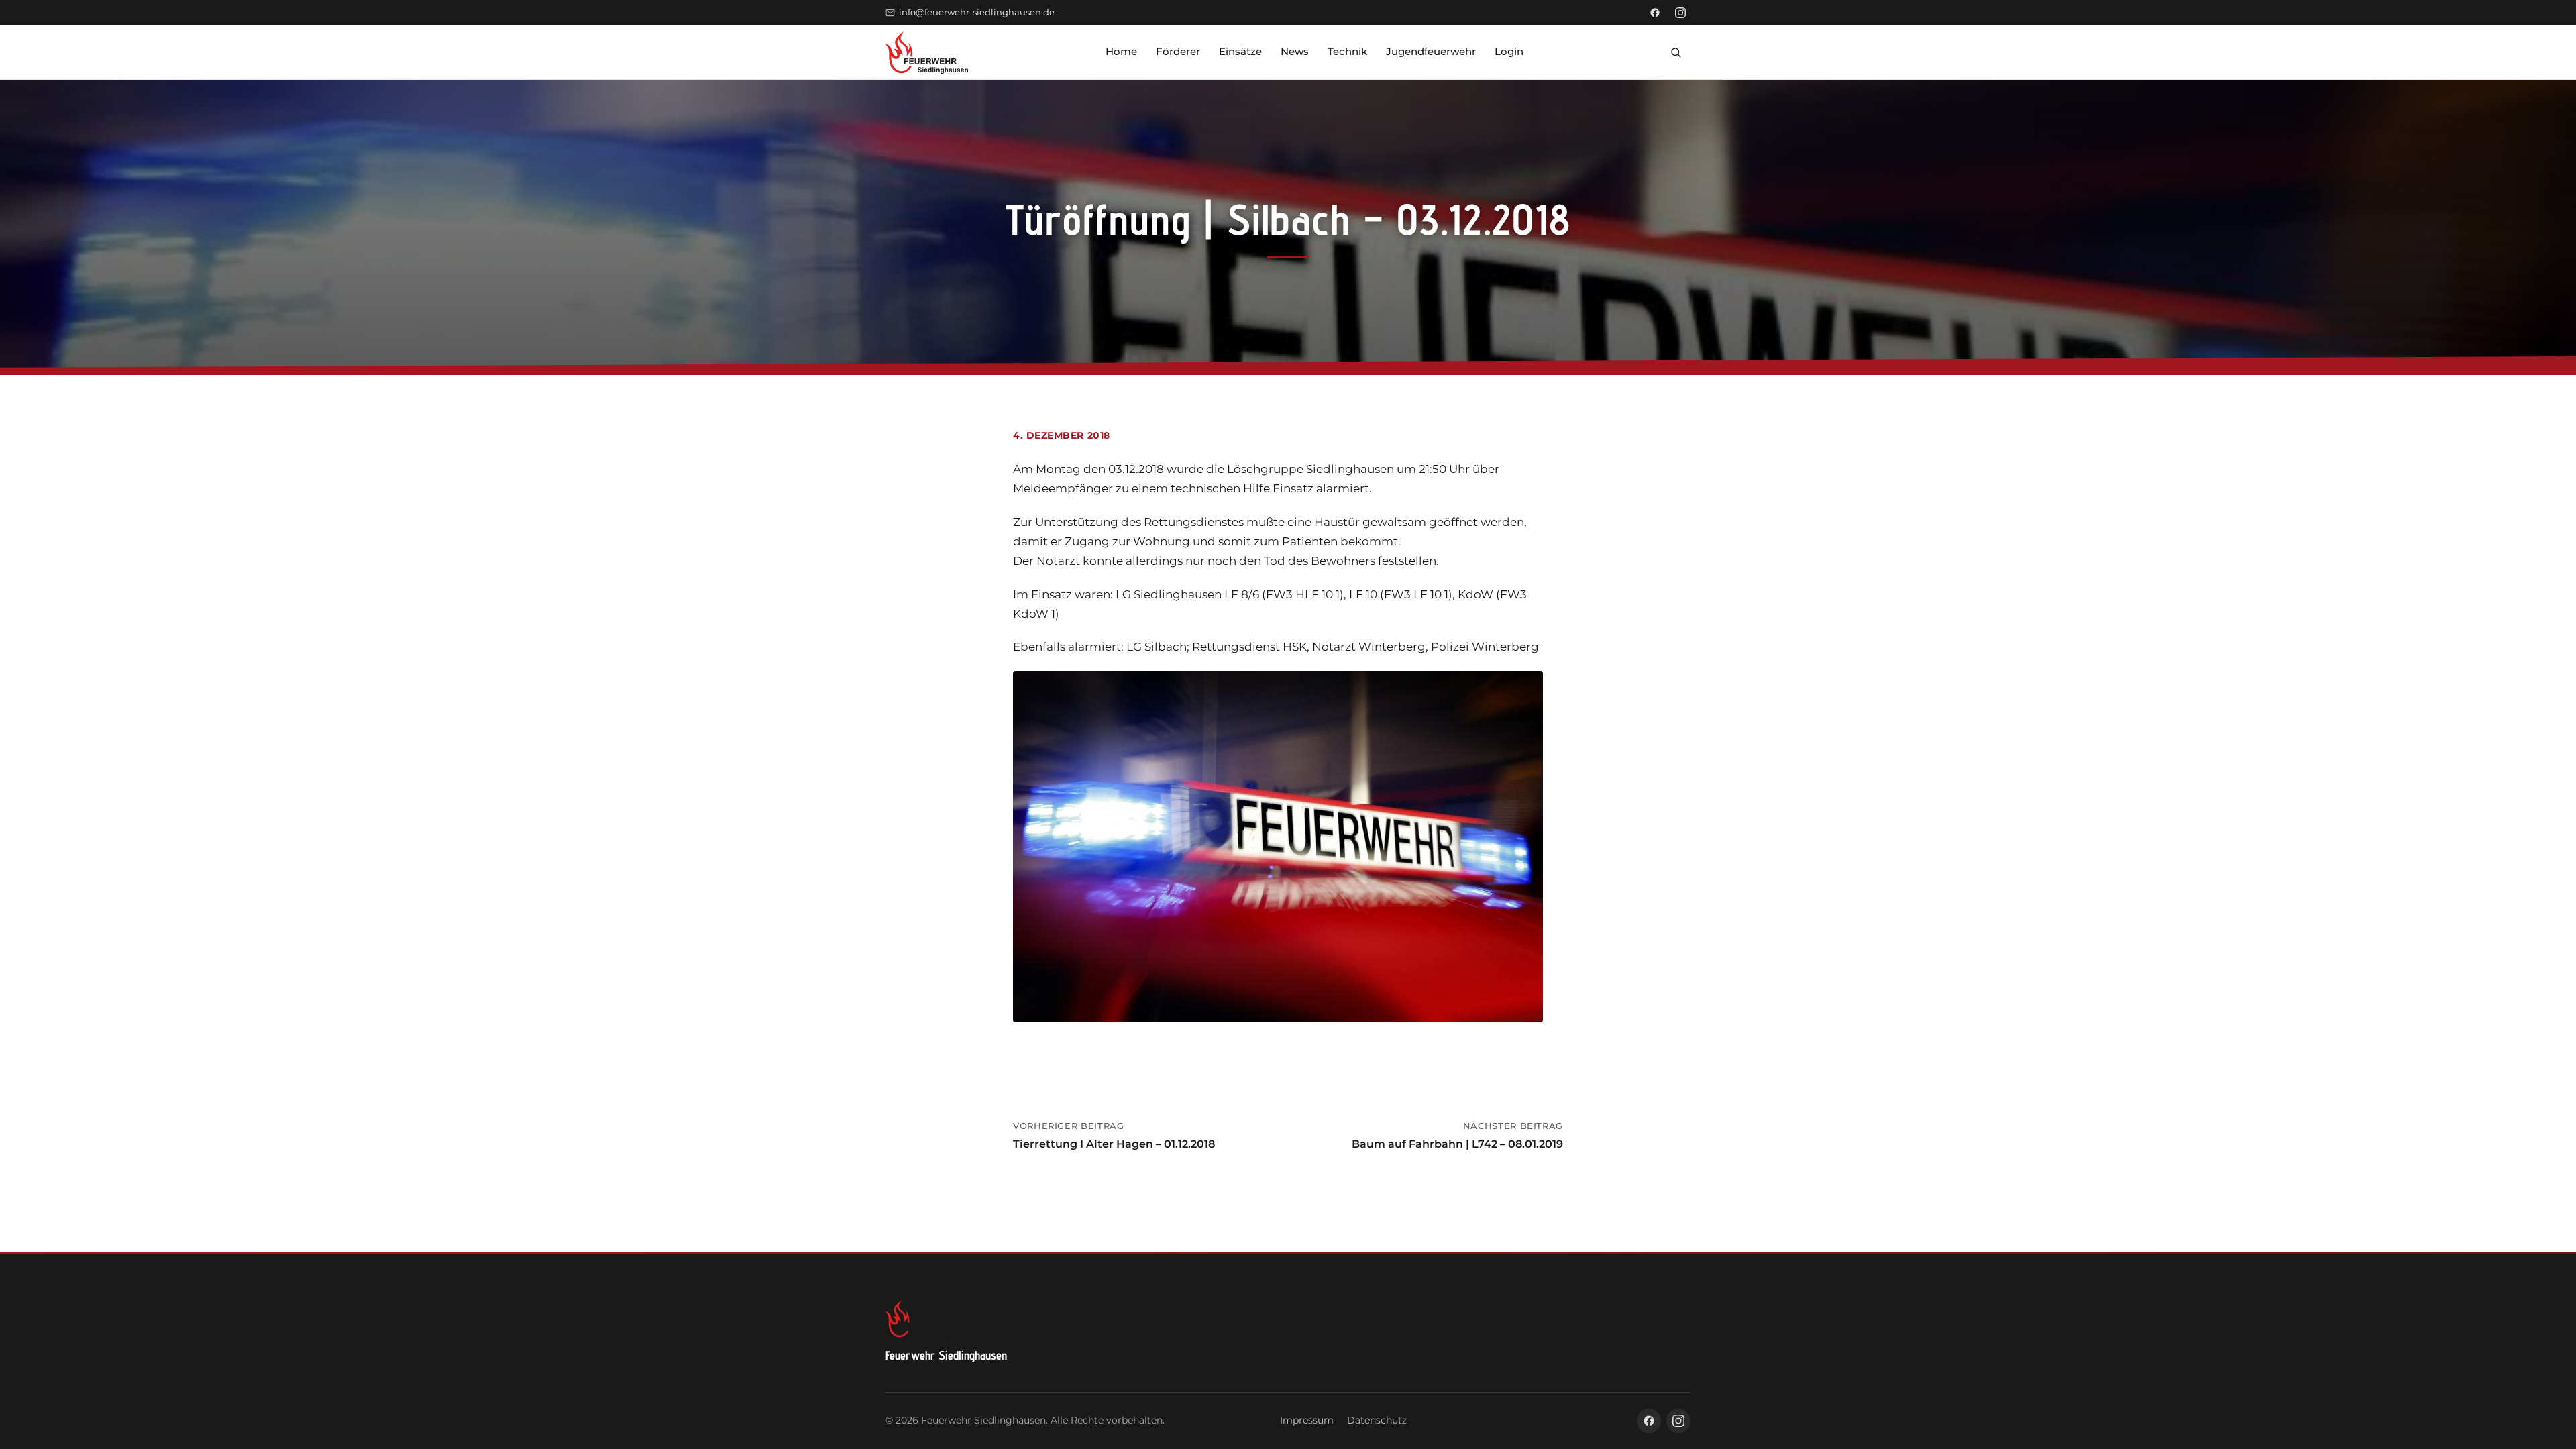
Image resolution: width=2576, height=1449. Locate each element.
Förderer (1178, 51)
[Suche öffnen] (1676, 52)
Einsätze (1240, 51)
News (1295, 51)
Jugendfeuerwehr (1431, 51)
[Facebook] (1655, 13)
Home (1121, 51)
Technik (1347, 51)
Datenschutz (1377, 1420)
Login (1509, 51)
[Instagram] (1680, 13)
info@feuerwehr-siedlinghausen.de (977, 12)
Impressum (1307, 1420)
